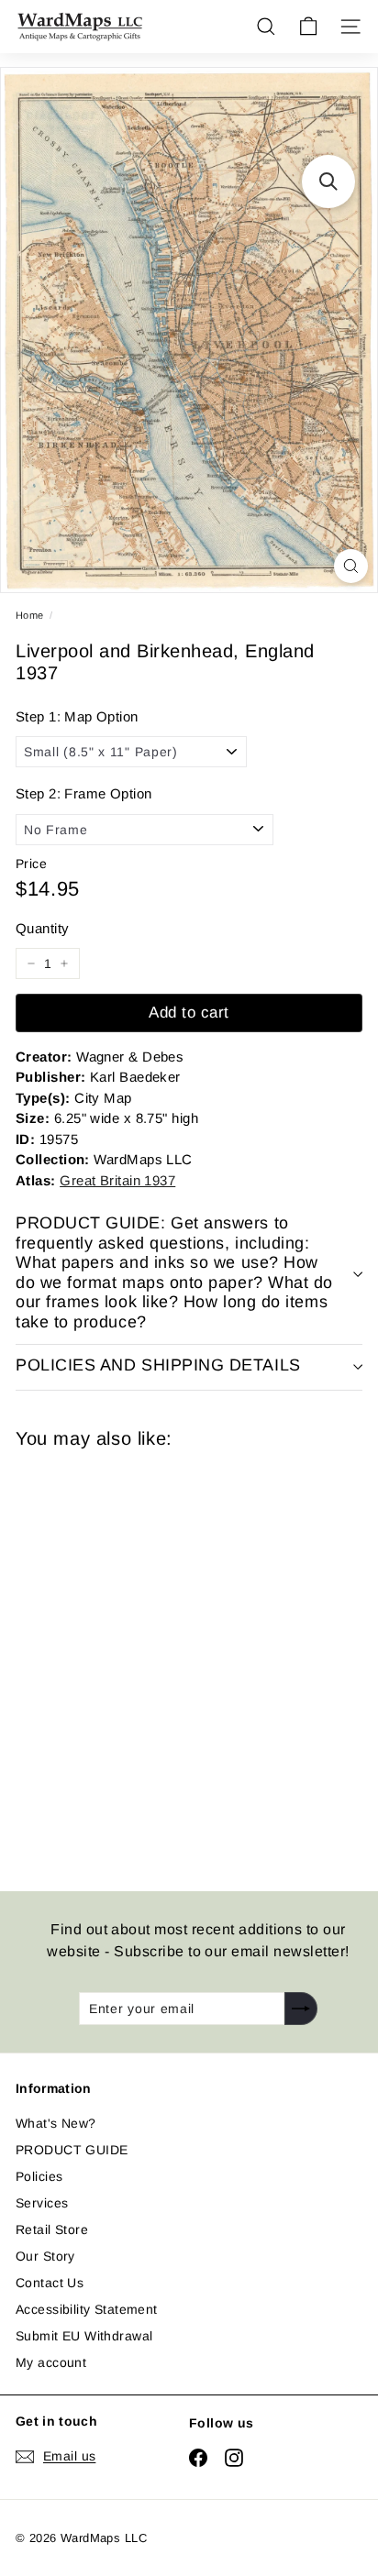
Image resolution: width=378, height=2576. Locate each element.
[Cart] (308, 27)
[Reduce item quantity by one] (31, 963)
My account (51, 2362)
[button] (328, 182)
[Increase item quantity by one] (64, 963)
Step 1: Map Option (77, 716)
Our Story (45, 2256)
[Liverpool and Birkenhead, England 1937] (146, 1659)
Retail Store (52, 2229)
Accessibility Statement (87, 2309)
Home (30, 615)
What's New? (56, 2123)
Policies (39, 2176)
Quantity (42, 928)
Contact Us (50, 2283)
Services (42, 2203)
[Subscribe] (301, 2009)
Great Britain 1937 (117, 1180)
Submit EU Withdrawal (84, 2336)
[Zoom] (351, 566)
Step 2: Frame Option (83, 793)
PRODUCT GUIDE (72, 2150)
